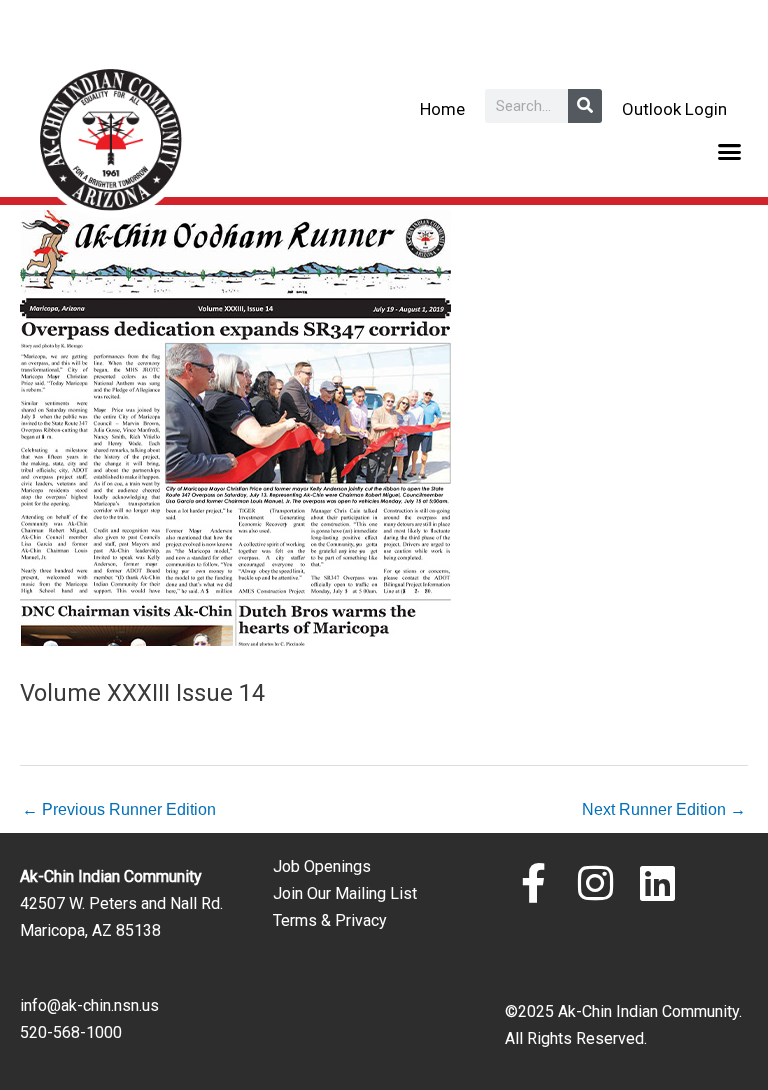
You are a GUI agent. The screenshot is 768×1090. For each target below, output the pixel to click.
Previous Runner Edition (119, 809)
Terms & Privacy (330, 920)
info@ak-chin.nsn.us (89, 1005)
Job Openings (322, 866)
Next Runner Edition (664, 809)
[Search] (585, 106)
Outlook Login (674, 109)
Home (442, 109)
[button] (730, 152)
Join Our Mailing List (345, 893)
